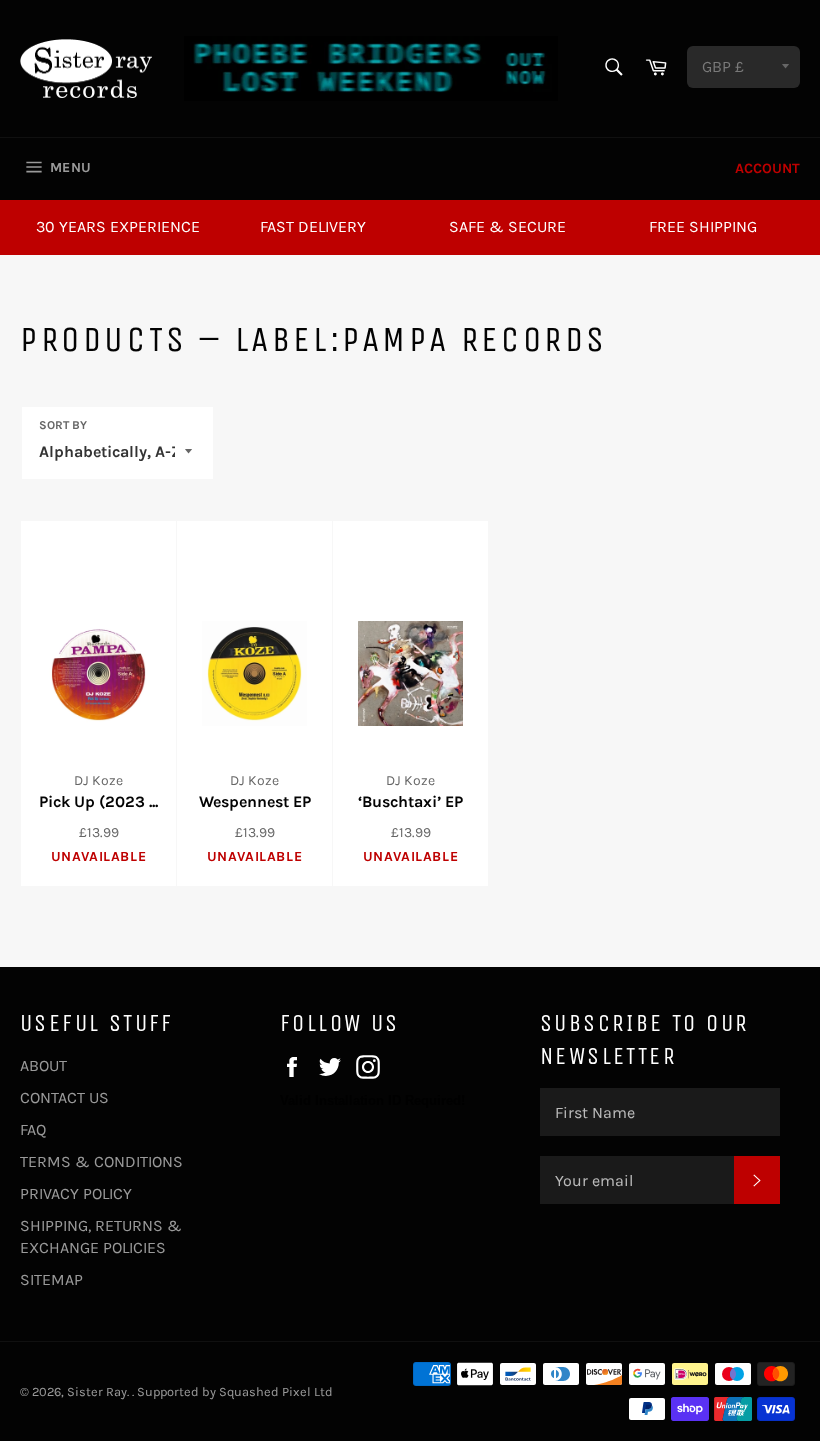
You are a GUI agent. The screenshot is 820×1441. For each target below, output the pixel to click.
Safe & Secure (507, 226)
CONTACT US (64, 1097)
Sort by (63, 425)
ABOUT (43, 1065)
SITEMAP (51, 1279)
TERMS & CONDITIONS (101, 1161)
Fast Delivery (313, 226)
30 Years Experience (118, 226)
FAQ (33, 1129)
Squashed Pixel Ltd (276, 1391)
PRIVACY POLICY (76, 1193)
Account (767, 168)
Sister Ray (97, 1391)
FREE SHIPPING (703, 226)
